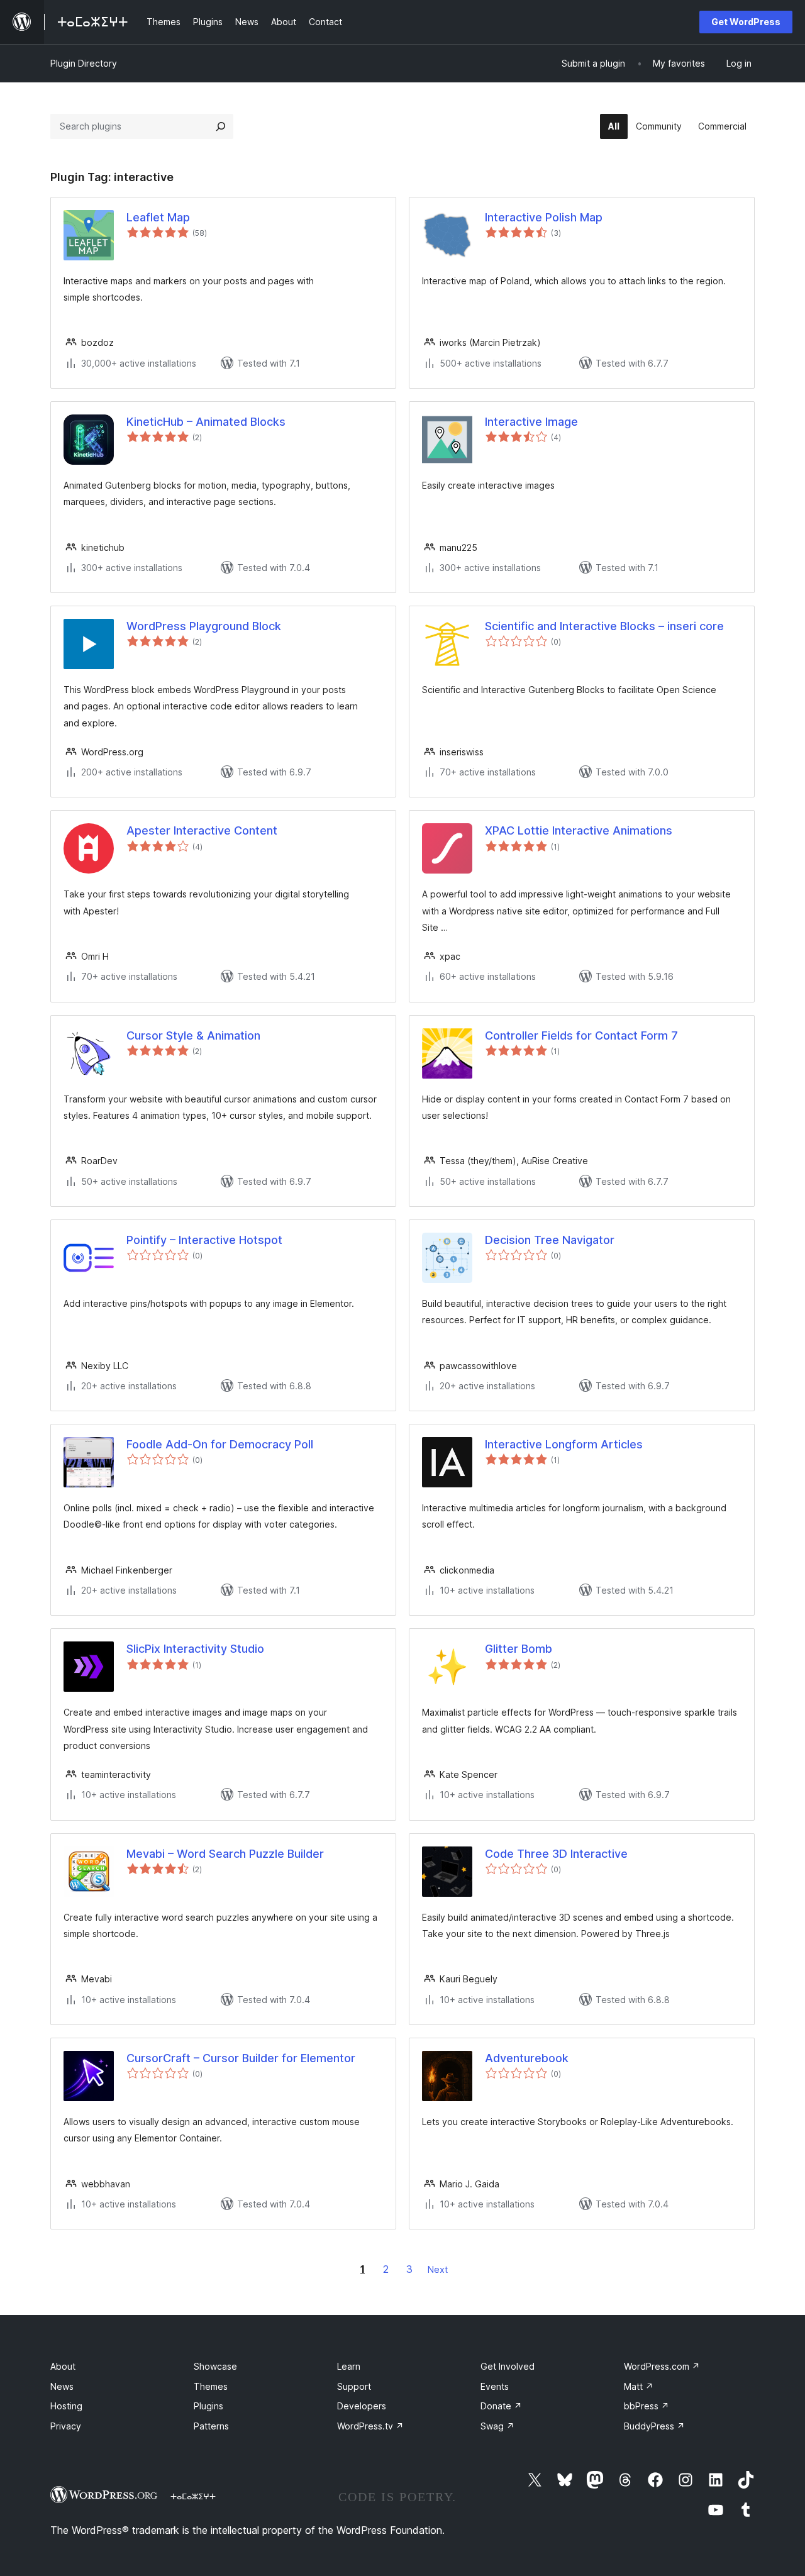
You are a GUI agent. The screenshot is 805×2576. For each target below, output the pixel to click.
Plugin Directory (84, 63)
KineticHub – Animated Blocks (206, 422)
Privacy (66, 2426)
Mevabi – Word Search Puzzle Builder (225, 1854)
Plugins (208, 2406)
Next (438, 2269)
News (62, 2386)
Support (354, 2386)
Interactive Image (531, 422)
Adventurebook (527, 2058)
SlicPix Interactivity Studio (195, 1649)
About (63, 2366)
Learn (349, 2366)
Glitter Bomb (519, 1649)
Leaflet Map (158, 217)
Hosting (66, 2406)
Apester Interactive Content (202, 830)
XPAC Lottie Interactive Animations (579, 830)
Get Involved (508, 2366)
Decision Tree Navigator (550, 1240)
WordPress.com (662, 2366)
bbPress (647, 2406)
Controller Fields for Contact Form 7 (581, 1035)
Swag (497, 2426)
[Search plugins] (221, 126)
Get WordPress (746, 22)
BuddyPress (654, 2426)
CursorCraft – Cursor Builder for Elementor (241, 2058)
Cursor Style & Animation (193, 1035)
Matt (639, 2386)
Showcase (215, 2366)
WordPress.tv (370, 2426)
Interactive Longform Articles (564, 1444)
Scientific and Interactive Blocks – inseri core (604, 626)
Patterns (211, 2426)
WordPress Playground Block (204, 626)
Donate (501, 2406)
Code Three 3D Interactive (556, 1854)
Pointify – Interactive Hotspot (204, 1240)
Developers (362, 2406)
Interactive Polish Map (544, 217)
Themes (211, 2386)
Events (495, 2386)
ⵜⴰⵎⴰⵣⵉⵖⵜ (193, 2496)
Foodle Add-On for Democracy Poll (220, 1444)
